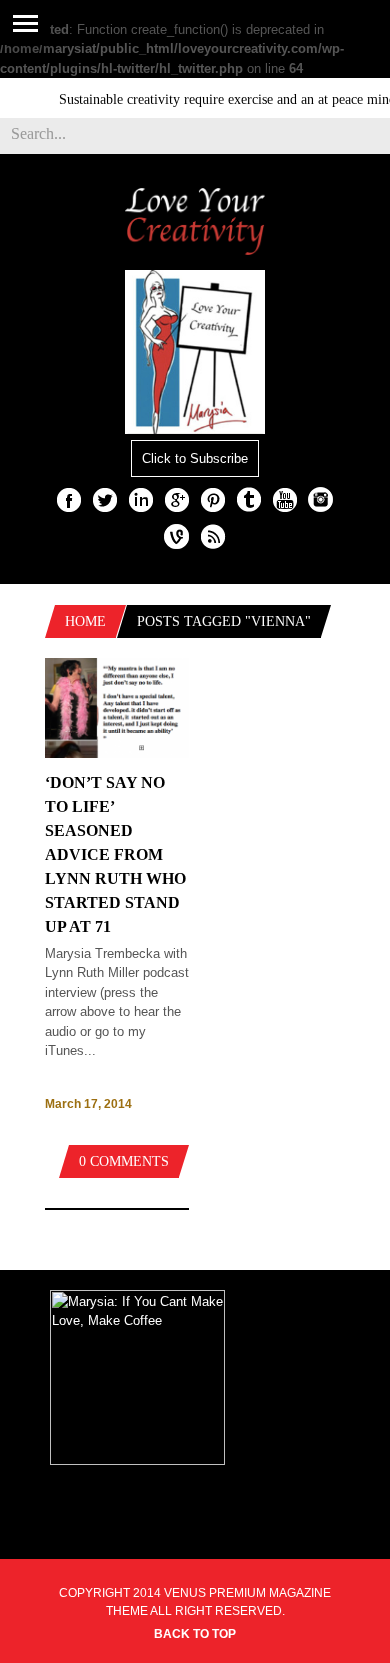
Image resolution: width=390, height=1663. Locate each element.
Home (85, 621)
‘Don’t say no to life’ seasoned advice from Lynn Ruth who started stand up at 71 (115, 854)
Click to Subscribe (195, 458)
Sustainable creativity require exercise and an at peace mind (219, 99)
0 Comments (124, 1161)
